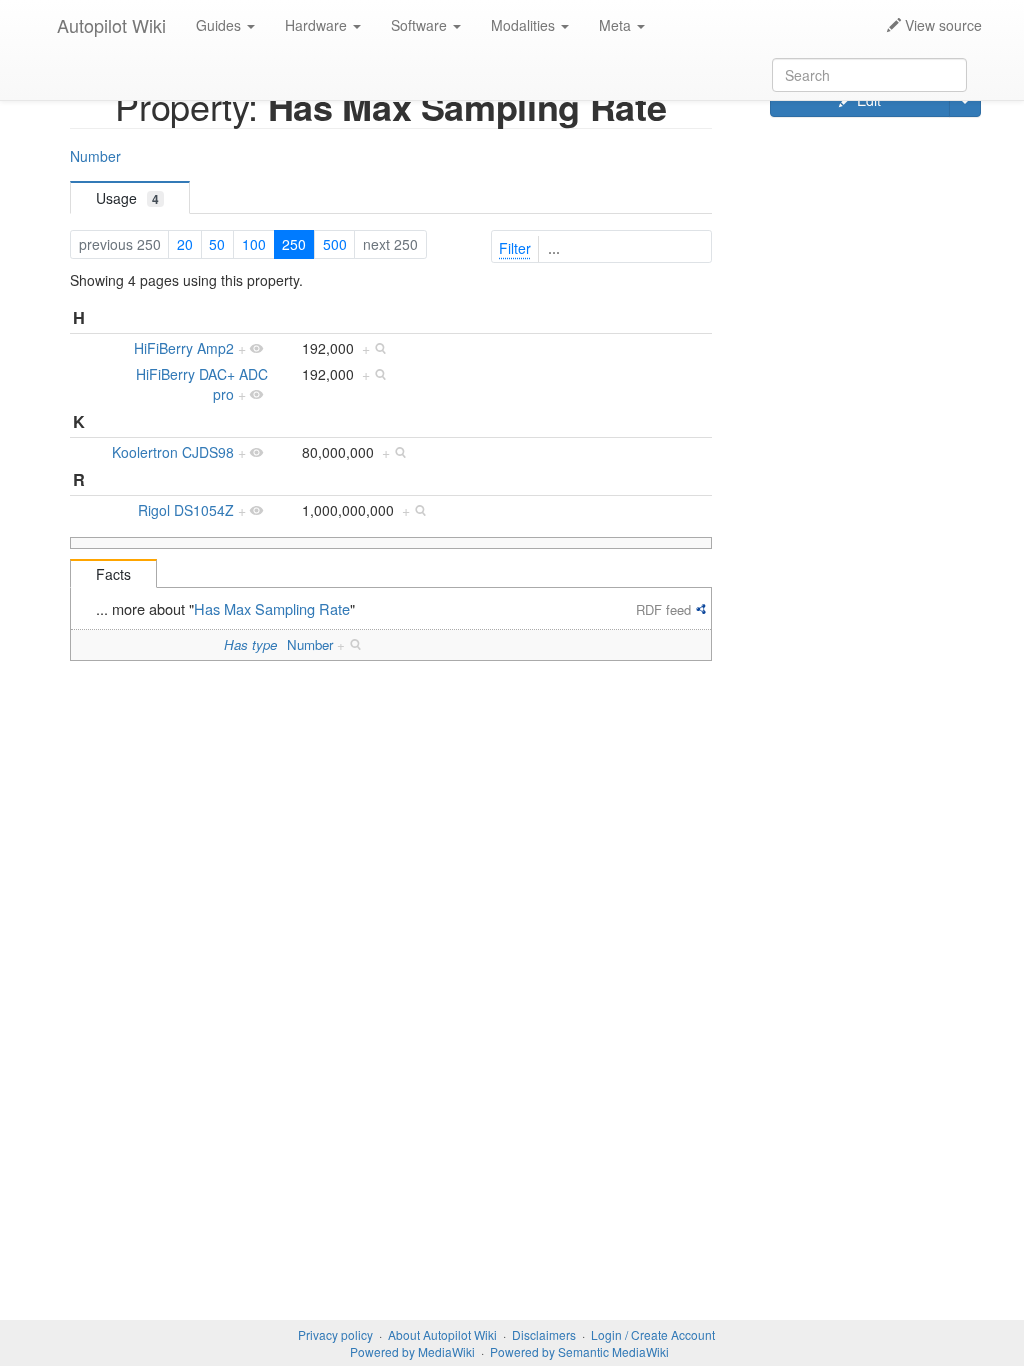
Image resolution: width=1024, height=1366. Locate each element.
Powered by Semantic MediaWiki (579, 1351)
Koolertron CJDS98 (173, 452)
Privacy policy (335, 1334)
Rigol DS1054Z (186, 510)
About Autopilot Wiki (442, 1334)
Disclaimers (544, 1334)
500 (335, 244)
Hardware (318, 25)
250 (294, 244)
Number (95, 156)
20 (185, 244)
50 (217, 244)
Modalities (525, 25)
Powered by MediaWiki (412, 1351)
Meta (617, 25)
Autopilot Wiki (111, 25)
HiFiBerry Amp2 (184, 348)
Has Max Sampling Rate (272, 608)
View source (941, 25)
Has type (250, 644)
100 (254, 244)
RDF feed (663, 609)
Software (421, 25)
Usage (127, 198)
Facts (113, 574)
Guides (220, 25)
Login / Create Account (653, 1334)
